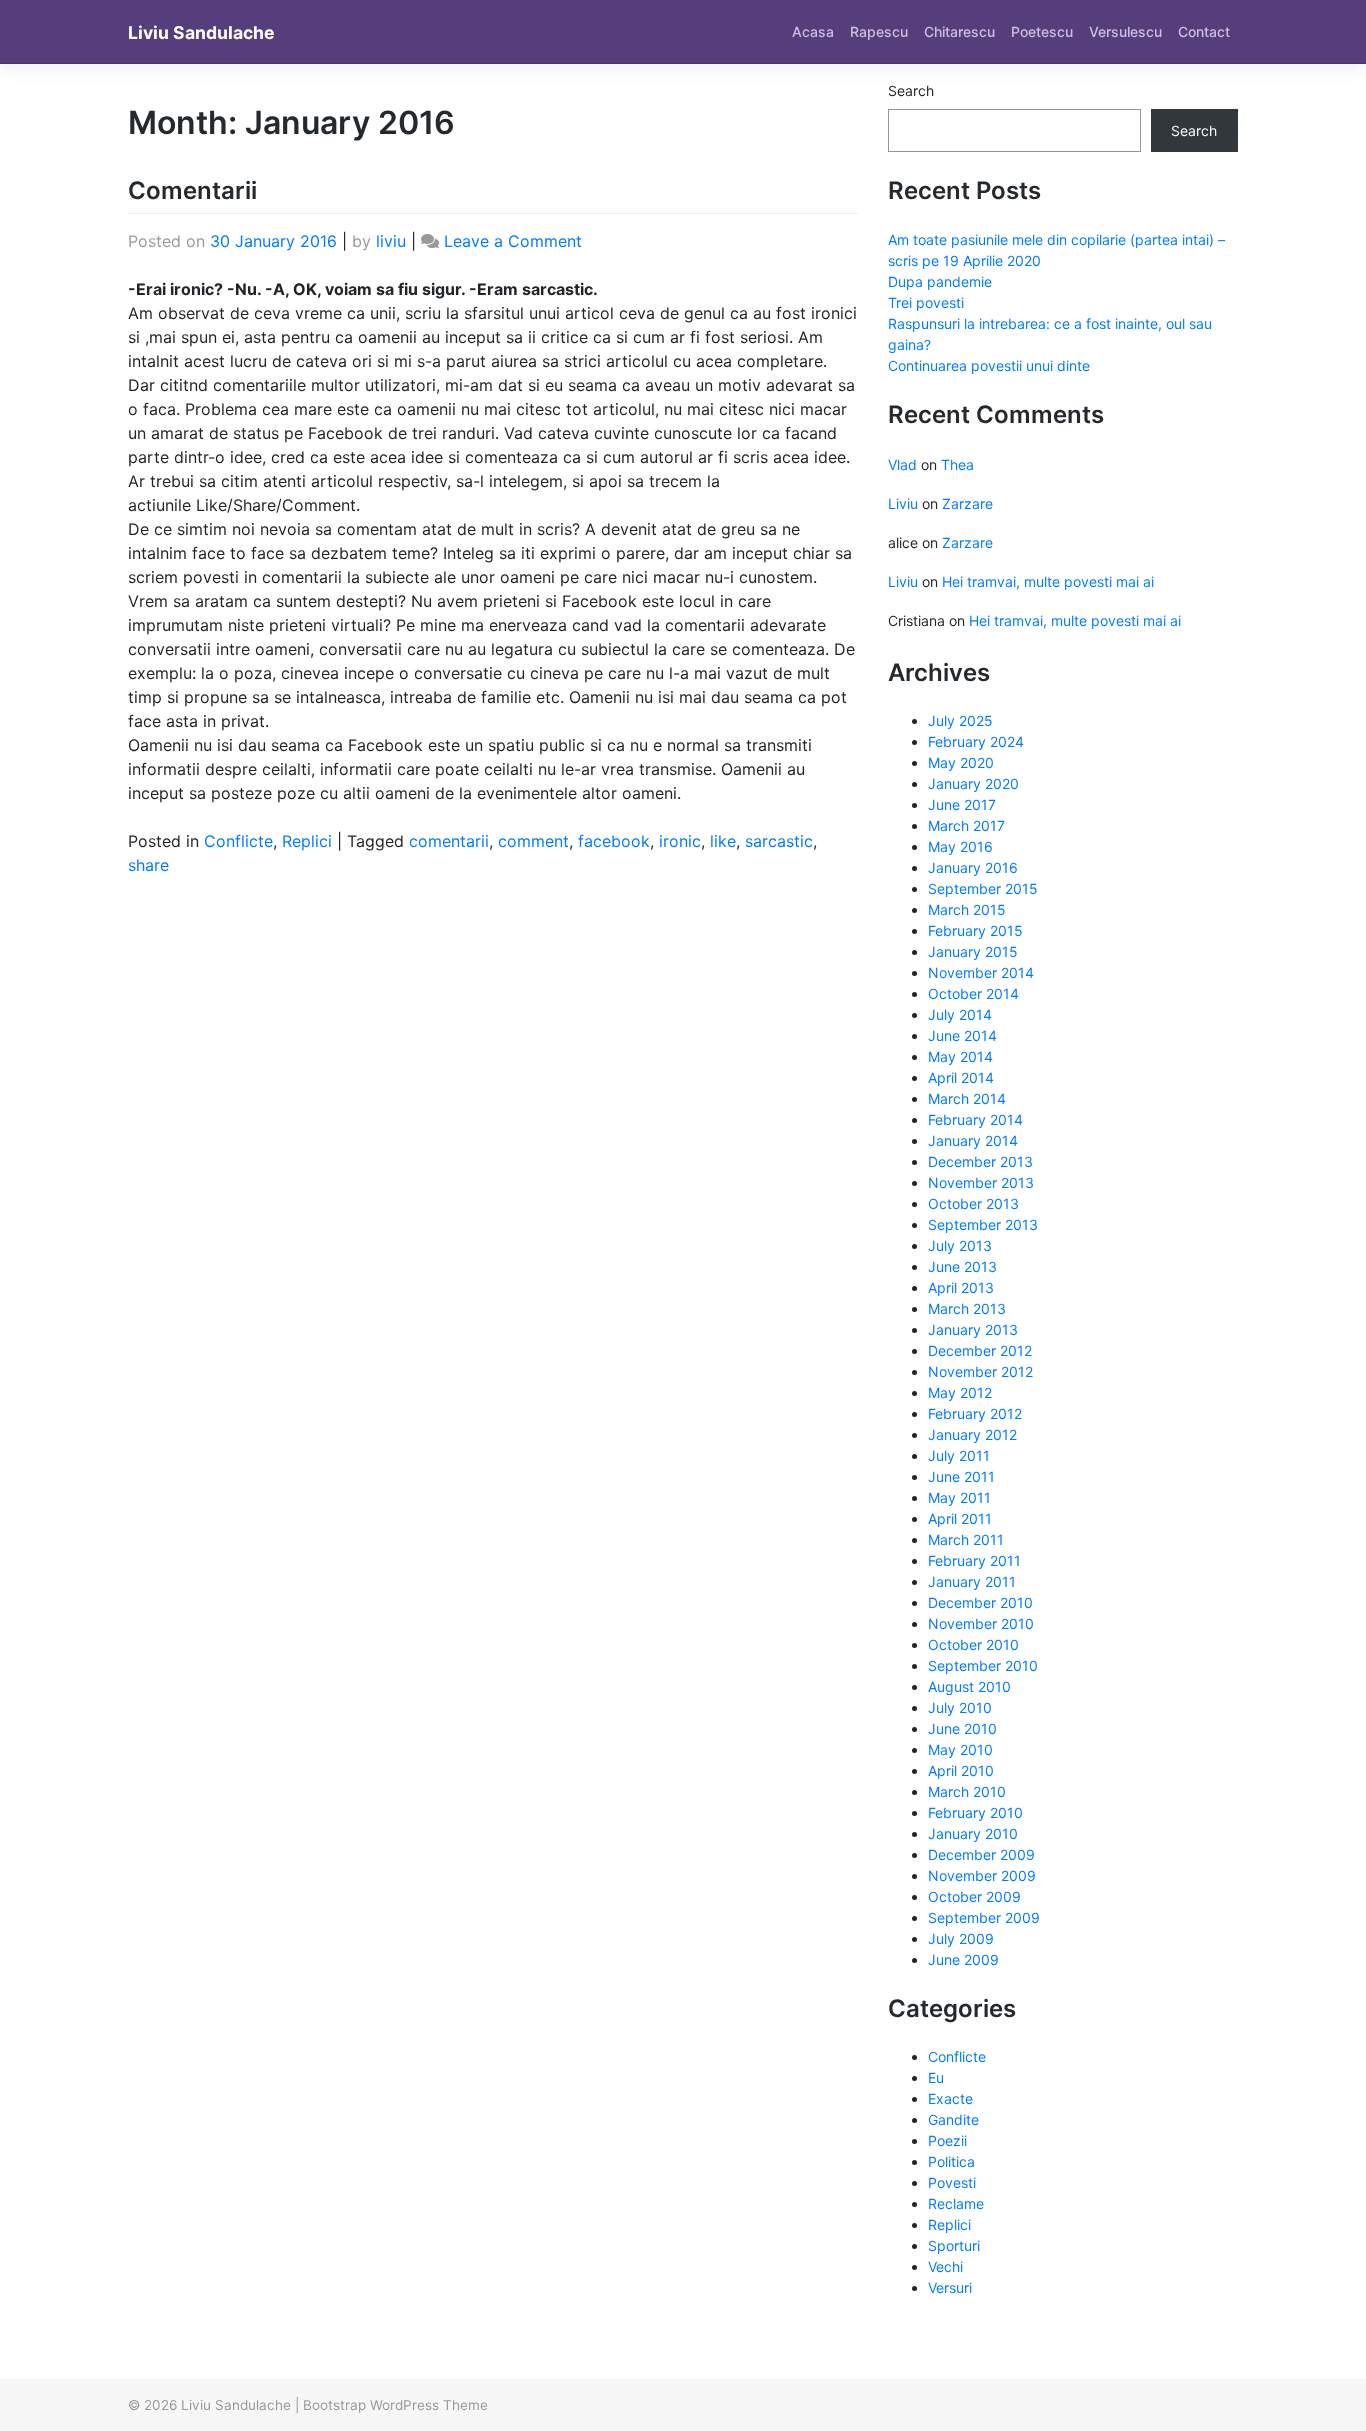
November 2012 (980, 1371)
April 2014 (961, 1077)
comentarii (449, 841)
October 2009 (974, 1896)
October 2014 (973, 993)
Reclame (956, 2203)
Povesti (952, 2182)
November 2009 (982, 1875)
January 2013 (973, 1329)
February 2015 (975, 930)
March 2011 (966, 1539)
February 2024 (976, 741)
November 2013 (981, 1182)
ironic (680, 841)
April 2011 (960, 1518)
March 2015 (967, 909)
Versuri (950, 2287)
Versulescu (1125, 31)
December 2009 (981, 1854)
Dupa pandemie (940, 281)
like (723, 841)
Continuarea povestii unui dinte (989, 365)
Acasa (813, 31)
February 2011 (974, 1560)
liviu (391, 241)
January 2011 (972, 1581)
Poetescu (1042, 31)
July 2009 (961, 1938)
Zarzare (967, 503)
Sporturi (954, 2245)
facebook (614, 841)
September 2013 (983, 1224)
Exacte (950, 2098)
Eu (936, 2077)
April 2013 (961, 1287)
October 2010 (973, 1644)
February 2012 (975, 1413)
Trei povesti (926, 302)
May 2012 (960, 1392)
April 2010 (961, 1770)
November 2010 (981, 1623)
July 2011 (959, 1455)
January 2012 (972, 1434)
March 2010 (967, 1791)
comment (533, 841)
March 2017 (966, 825)
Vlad (902, 464)
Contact (1204, 31)
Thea (957, 464)
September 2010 (983, 1665)
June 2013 (962, 1266)
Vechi (945, 2266)
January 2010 (973, 1833)
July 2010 (960, 1707)
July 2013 (960, 1245)
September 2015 (983, 888)
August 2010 (969, 1686)
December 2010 (980, 1602)
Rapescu (879, 31)
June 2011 (961, 1476)
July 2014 (960, 1014)
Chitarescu (959, 31)
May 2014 (960, 1056)
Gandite (953, 2119)
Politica (951, 2161)
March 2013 (967, 1308)
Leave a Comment (513, 241)
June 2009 (963, 1959)
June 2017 (962, 804)
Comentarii (192, 190)
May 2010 (960, 1749)
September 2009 (984, 1917)
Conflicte (238, 841)
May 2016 (960, 846)
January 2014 (973, 1140)
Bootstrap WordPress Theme (395, 2405)
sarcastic (779, 841)
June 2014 (962, 1035)
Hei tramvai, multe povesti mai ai (1048, 581)
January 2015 (973, 951)
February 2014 (975, 1119)
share (148, 865)
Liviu (903, 503)
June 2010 (962, 1728)
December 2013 (980, 1161)
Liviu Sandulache (201, 32)
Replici (307, 841)
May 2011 (959, 1497)
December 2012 (980, 1350)
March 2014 (967, 1098)
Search (911, 90)
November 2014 (981, 972)
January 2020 (973, 783)
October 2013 (973, 1203)
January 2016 (973, 867)
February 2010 (975, 1812)
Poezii (947, 2140)
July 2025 (960, 720)
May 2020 (961, 762)
